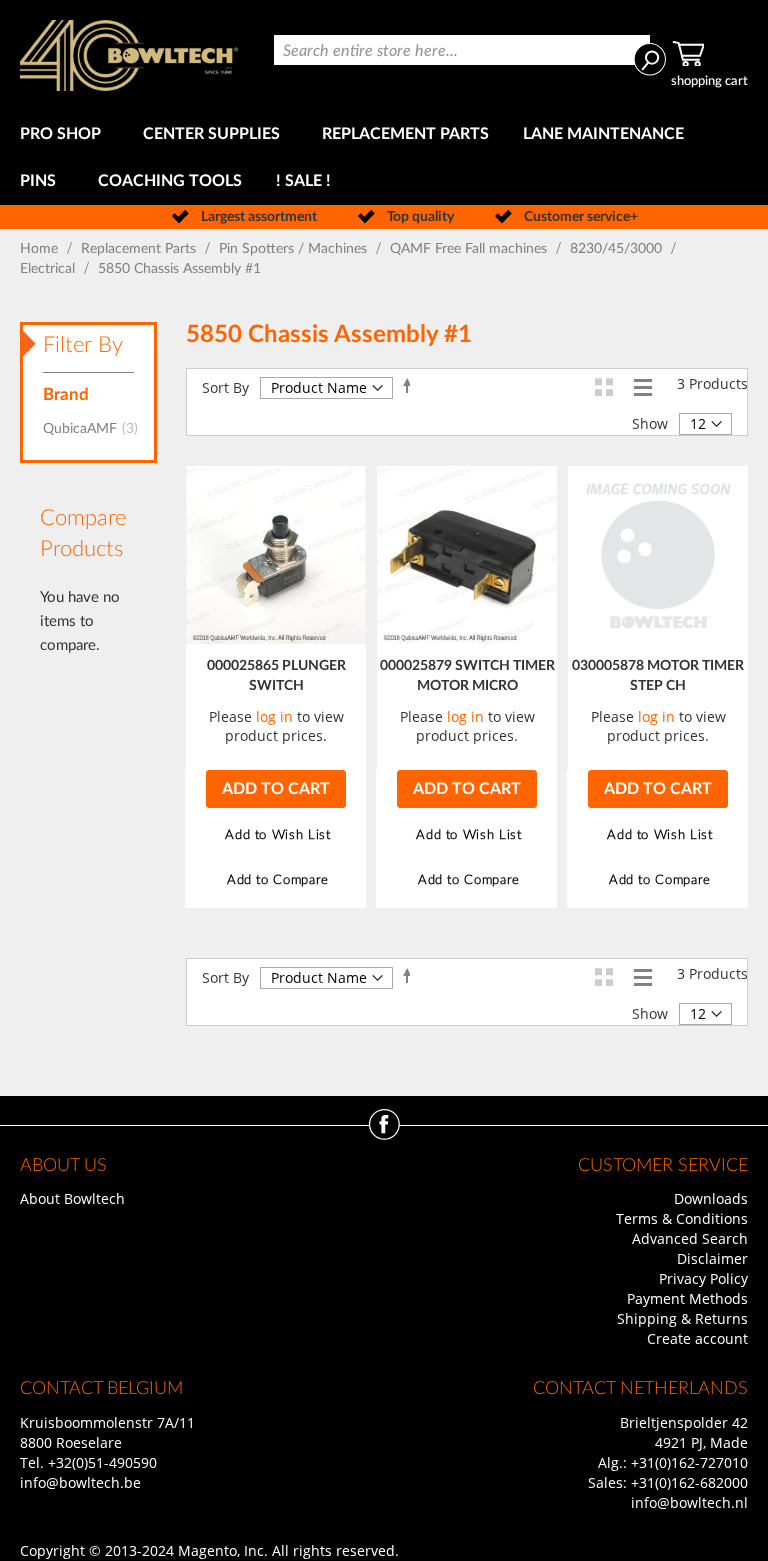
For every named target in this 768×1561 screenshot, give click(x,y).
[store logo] (129, 55)
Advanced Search (690, 1238)
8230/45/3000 (618, 249)
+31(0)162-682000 (689, 1482)
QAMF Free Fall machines (470, 249)
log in (274, 716)
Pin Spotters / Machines (295, 249)
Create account (697, 1338)
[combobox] (462, 50)
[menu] (384, 158)
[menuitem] (64, 134)
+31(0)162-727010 (689, 1462)
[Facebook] (384, 1134)
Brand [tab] (66, 394)
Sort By (225, 387)
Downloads (711, 1198)
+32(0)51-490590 (102, 1462)
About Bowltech (72, 1198)
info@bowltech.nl (689, 1502)
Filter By (83, 345)
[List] (642, 386)
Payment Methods (687, 1298)
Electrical (49, 269)
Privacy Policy (703, 1278)
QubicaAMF (96, 429)
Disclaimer (712, 1258)
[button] (275, 835)
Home (41, 249)
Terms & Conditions (682, 1218)
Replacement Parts (140, 249)
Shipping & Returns (682, 1318)
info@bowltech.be (80, 1482)
